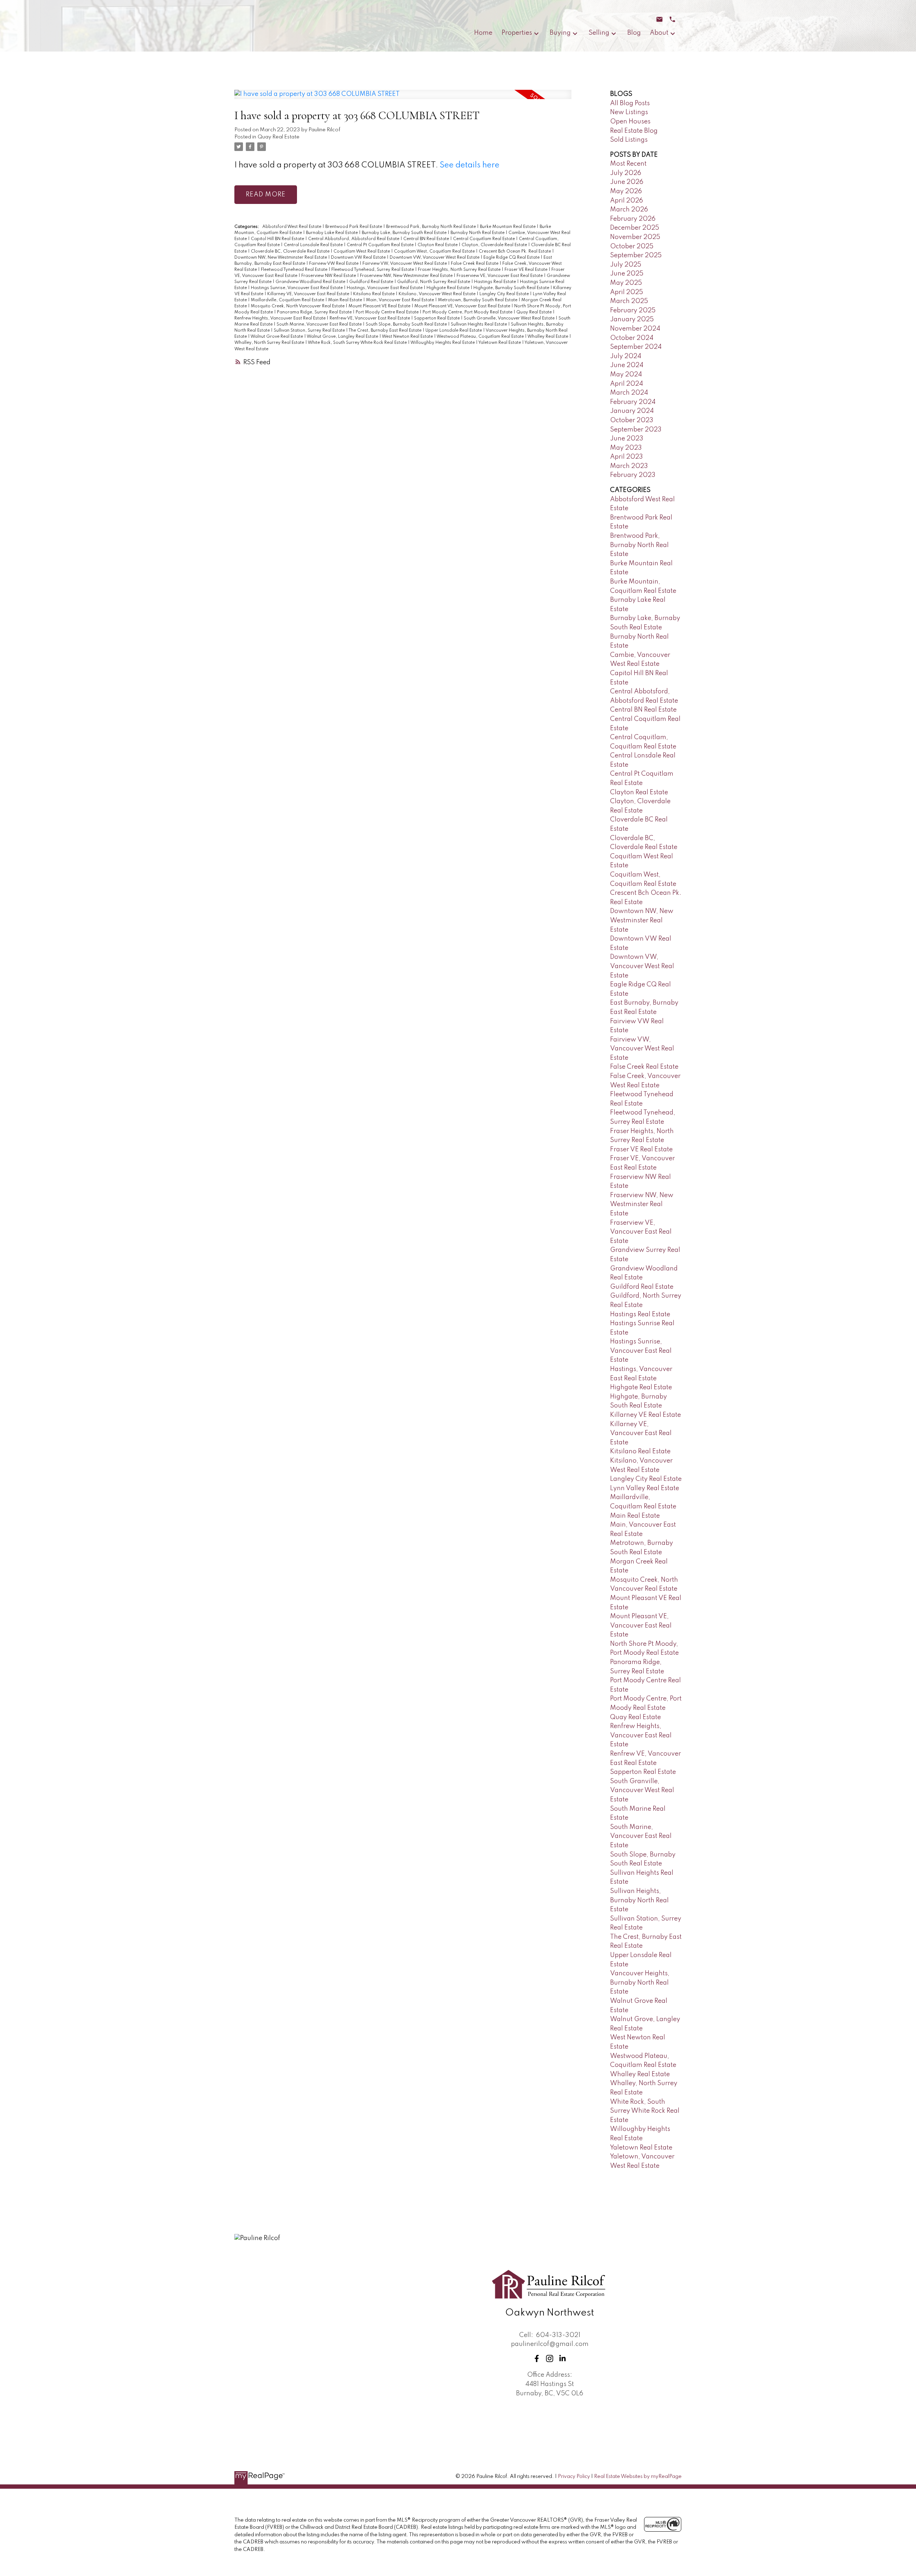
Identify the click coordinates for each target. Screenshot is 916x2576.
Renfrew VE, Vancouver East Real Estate (370, 318)
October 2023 (632, 420)
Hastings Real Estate (496, 282)
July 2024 (626, 356)
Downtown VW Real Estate (359, 258)
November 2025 (635, 237)
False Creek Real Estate (475, 264)
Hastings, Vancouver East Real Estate (385, 288)
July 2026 (626, 173)
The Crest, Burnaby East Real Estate (386, 331)
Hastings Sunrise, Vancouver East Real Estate (297, 288)
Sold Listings (629, 140)
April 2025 (627, 292)
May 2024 (626, 375)
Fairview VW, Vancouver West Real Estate (405, 264)
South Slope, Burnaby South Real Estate (407, 325)
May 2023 (626, 448)
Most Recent (628, 164)
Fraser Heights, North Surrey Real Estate (460, 270)
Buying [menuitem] (560, 33)
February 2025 (633, 311)
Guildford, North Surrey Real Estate (434, 282)
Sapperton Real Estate (437, 318)
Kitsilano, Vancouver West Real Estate (438, 294)
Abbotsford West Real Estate (292, 227)
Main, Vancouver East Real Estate (401, 300)
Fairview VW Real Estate (334, 264)
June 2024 (627, 365)
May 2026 (626, 191)
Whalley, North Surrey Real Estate (270, 343)
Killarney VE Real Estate (645, 1415)
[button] (537, 2358)
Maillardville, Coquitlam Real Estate (288, 300)
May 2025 (626, 283)
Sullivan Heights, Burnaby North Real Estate (639, 1900)
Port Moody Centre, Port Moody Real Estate (468, 312)
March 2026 (629, 210)
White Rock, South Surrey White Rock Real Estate (358, 343)
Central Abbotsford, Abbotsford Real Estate (354, 239)
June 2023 (627, 439)
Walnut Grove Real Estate (277, 337)
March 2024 (629, 393)
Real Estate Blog (634, 131)
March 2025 (629, 301)
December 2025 (635, 228)
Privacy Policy (574, 2477)
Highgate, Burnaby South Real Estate (512, 288)
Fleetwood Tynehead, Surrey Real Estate (373, 270)
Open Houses (630, 122)
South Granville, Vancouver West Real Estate (510, 318)
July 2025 (626, 265)
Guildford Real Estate (372, 282)
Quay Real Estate (279, 137)
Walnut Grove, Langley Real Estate (343, 337)
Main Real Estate (346, 300)
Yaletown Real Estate (500, 343)
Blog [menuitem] (634, 33)
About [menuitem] (659, 33)
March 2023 (629, 466)
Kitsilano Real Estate (374, 294)
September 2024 (636, 347)
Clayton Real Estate (438, 245)
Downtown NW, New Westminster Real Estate (281, 258)
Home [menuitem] (483, 33)
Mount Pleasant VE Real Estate (380, 306)
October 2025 (632, 247)
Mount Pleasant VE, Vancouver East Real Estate (463, 306)
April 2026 (627, 201)
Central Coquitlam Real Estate (484, 239)
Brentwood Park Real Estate (354, 227)
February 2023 (633, 475)
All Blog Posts (630, 103)
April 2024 (627, 384)
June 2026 (627, 182)
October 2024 (632, 338)
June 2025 (627, 274)
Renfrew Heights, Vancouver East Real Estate (281, 318)
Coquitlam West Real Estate (362, 252)
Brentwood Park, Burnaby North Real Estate (432, 227)
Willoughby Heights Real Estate (443, 343)
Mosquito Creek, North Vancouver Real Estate (298, 306)
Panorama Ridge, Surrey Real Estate (315, 312)
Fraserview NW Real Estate (329, 276)
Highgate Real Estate (449, 288)
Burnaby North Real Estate (478, 233)
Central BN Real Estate (427, 239)
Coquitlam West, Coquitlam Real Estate (435, 252)
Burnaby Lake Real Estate (332, 233)
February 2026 (633, 219)
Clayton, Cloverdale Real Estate (495, 245)
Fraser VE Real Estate (527, 270)
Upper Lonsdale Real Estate (454, 331)
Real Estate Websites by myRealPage (638, 2477)
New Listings (629, 112)
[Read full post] (403, 99)
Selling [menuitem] (599, 33)
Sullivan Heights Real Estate (479, 325)
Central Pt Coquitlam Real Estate (381, 245)
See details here (470, 165)
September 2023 (636, 430)
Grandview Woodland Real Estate (311, 282)
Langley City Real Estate (505, 294)
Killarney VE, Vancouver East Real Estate (309, 294)
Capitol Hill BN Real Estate (278, 239)
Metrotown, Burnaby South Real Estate (478, 300)
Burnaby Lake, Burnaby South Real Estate (405, 233)
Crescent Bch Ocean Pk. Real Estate (515, 252)
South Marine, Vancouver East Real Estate (320, 325)
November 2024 (635, 329)
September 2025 (636, 255)
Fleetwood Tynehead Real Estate (295, 270)
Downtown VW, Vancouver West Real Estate (435, 258)
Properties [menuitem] (517, 33)
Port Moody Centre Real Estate (388, 312)
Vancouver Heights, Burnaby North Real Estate (640, 1983)
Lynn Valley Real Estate (645, 1488)
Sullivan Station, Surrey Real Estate (310, 331)
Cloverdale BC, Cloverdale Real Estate (291, 252)
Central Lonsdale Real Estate (314, 245)
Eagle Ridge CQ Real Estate (512, 258)
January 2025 (632, 319)
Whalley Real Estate (548, 337)
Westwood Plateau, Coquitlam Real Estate (481, 337)
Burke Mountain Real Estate (508, 227)
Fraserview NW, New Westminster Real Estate (407, 276)
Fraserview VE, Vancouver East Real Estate (500, 276)
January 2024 (632, 411)
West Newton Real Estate (408, 337)
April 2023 (627, 457)
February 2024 (633, 402)
